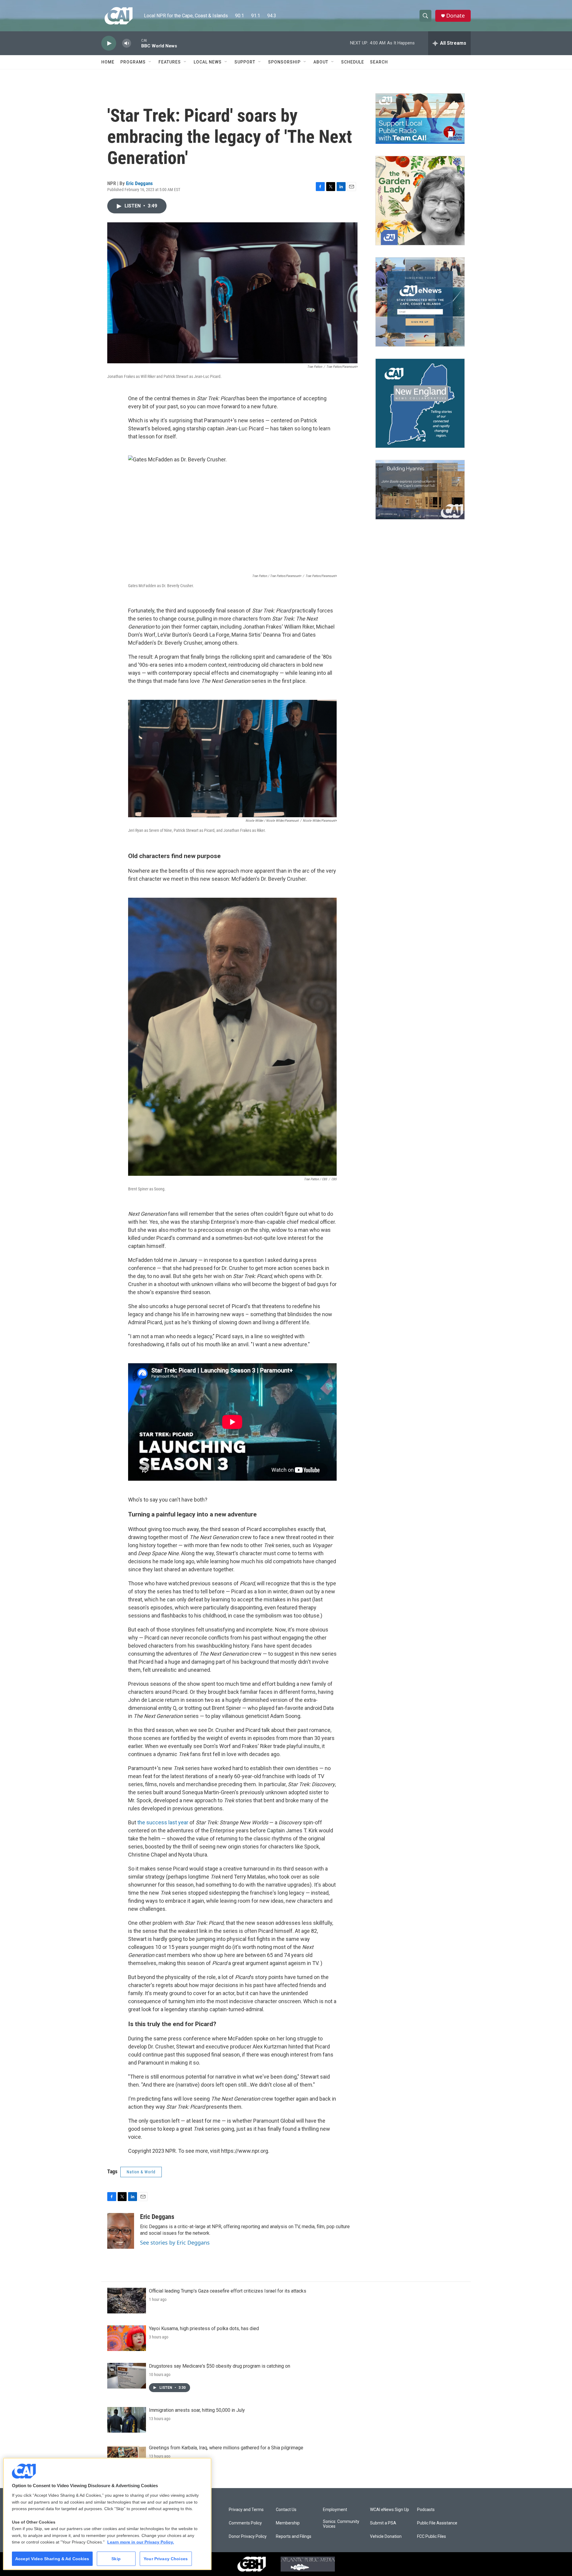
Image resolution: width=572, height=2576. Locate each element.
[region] (107, 2514)
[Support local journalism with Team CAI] (420, 119)
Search (379, 62)
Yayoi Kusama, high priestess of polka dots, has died (204, 2328)
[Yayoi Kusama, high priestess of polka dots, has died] (127, 2338)
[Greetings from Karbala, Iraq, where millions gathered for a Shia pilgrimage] (127, 2457)
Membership (288, 2523)
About (321, 62)
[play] (109, 43)
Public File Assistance (437, 2523)
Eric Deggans (139, 183)
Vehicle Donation (386, 2537)
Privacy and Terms (246, 2510)
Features (170, 62)
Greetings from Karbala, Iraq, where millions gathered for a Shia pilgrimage (226, 2448)
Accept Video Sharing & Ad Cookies (52, 2559)
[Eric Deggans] (121, 2231)
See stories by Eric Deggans (175, 2242)
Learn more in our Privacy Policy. (141, 2542)
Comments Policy (245, 2523)
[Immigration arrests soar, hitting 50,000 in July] (127, 2420)
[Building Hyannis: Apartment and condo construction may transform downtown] (420, 490)
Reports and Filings (294, 2537)
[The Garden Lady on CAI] (420, 201)
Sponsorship (284, 62)
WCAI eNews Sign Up (390, 2510)
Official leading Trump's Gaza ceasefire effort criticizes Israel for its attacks (228, 2291)
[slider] (136, 43)
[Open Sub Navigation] (150, 62)
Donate (456, 16)
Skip (116, 2559)
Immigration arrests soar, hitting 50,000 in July (197, 2410)
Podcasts (426, 2510)
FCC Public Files (432, 2537)
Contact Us (286, 2510)
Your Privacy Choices (166, 2559)
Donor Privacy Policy (248, 2537)
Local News (208, 62)
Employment (335, 2510)
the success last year (163, 1822)
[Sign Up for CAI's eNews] (420, 302)
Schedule (353, 62)
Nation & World (141, 2172)
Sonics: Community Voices (341, 2524)
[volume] (127, 43)
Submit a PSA (383, 2523)
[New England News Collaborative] (420, 403)
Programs (133, 62)
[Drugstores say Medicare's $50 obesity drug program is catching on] (127, 2376)
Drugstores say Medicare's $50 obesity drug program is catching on (220, 2366)
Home (108, 62)
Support (245, 62)
